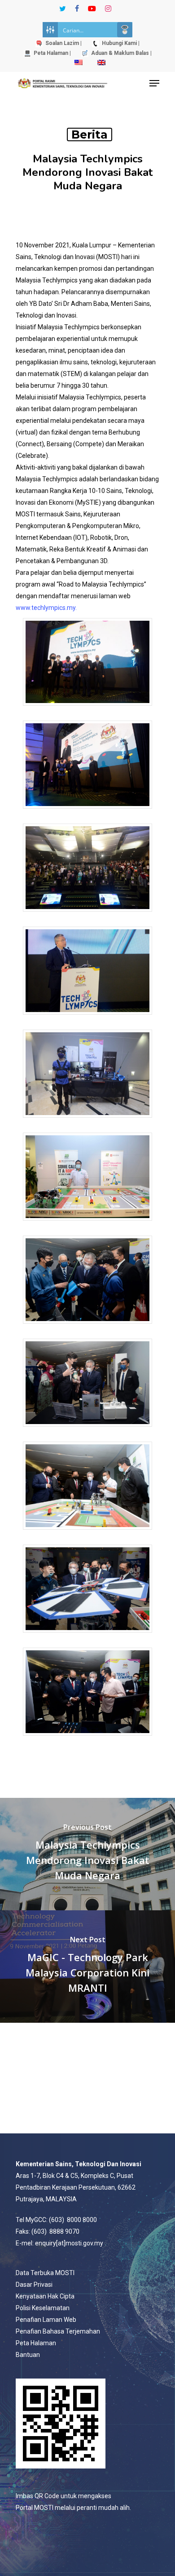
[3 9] (87, 916)
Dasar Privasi (34, 2285)
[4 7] (87, 1019)
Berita (90, 134)
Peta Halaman (36, 2343)
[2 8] (87, 813)
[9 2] (87, 1534)
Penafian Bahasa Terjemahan (58, 2331)
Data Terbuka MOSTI (45, 2273)
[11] (87, 1740)
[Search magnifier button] (125, 30)
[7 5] (87, 1328)
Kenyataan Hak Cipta (45, 2296)
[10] (87, 1637)
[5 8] (87, 1122)
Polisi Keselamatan (43, 2308)
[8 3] (87, 1431)
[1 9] (87, 710)
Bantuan (28, 2355)
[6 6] (87, 1225)
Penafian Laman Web (46, 2320)
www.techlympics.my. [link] (46, 608)
